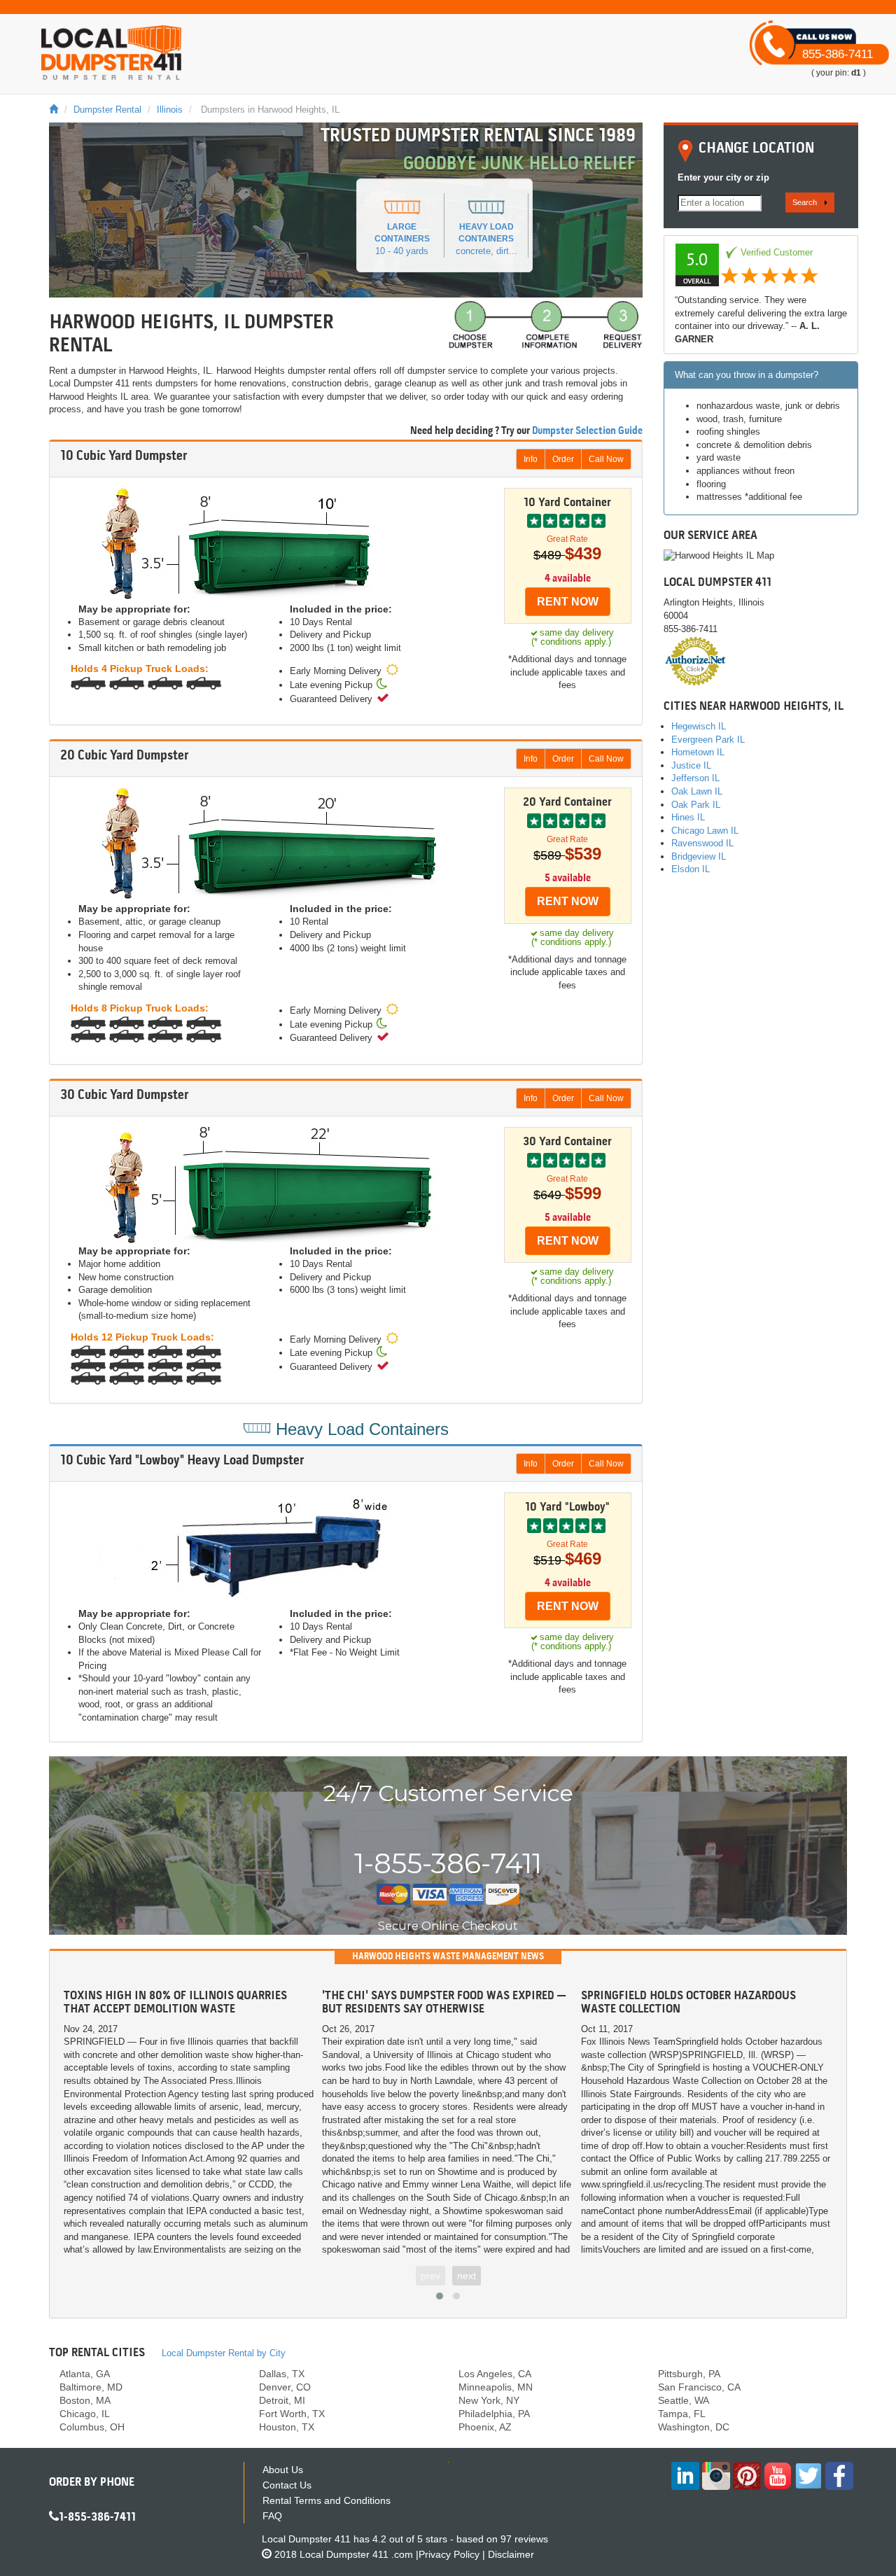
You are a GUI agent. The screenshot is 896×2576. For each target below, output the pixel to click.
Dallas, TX (282, 2374)
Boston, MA (85, 2400)
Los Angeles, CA (495, 2374)
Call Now (606, 459)
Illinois (170, 110)
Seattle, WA (684, 2400)
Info (531, 459)
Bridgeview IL (699, 856)
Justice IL (691, 765)
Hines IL (688, 817)
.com (356, 2554)
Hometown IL (698, 752)
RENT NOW (568, 602)
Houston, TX (287, 2427)
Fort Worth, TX (292, 2414)
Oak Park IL (696, 805)
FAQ (272, 2516)
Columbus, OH (92, 2427)
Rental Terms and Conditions (327, 2500)
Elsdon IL (691, 869)
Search (805, 202)
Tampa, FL (682, 2414)
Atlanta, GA (85, 2374)
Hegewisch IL (699, 726)
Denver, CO (285, 2387)
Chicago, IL (85, 2414)
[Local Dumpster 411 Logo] (111, 52)
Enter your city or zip (723, 177)
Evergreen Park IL (708, 740)
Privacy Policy (449, 2554)
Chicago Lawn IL (705, 831)
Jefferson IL (695, 778)
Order (563, 459)
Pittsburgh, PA (689, 2374)
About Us (283, 2470)
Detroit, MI (282, 2400)
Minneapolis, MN (496, 2387)
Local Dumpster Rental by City (224, 2353)
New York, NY (489, 2400)
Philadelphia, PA (494, 2414)
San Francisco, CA (699, 2387)
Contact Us (287, 2485)
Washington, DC (694, 2427)
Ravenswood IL (702, 843)
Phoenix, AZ (485, 2427)
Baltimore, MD (91, 2387)
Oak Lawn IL (697, 791)
